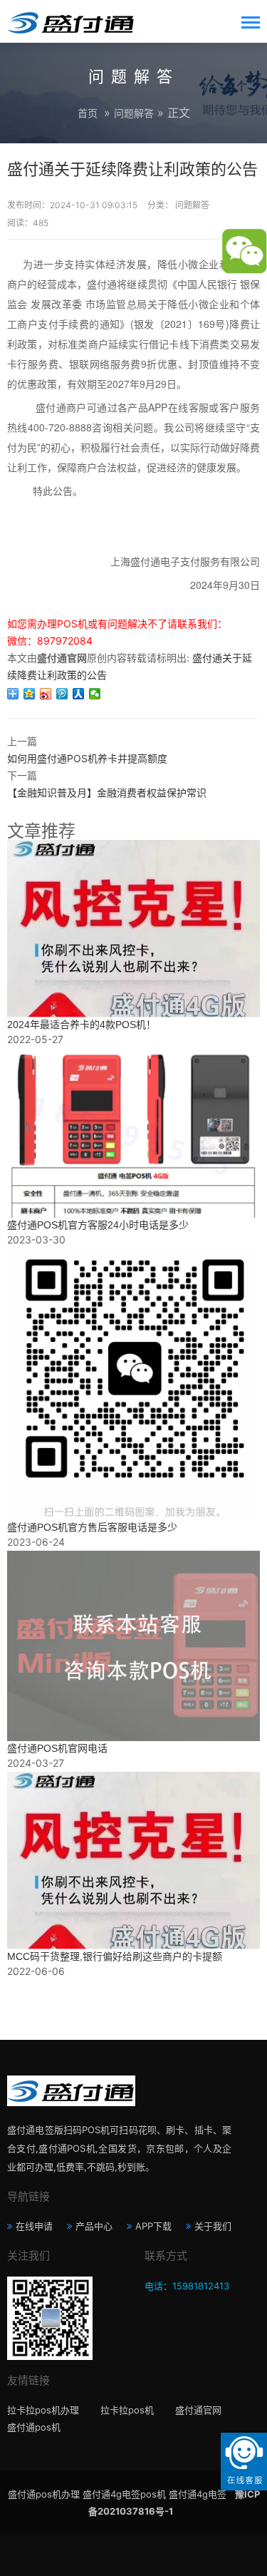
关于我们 (213, 2226)
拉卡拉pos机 (127, 2410)
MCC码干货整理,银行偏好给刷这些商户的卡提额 (115, 1956)
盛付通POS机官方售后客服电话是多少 (92, 1527)
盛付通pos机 (34, 2427)
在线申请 (34, 2226)
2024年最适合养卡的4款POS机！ (82, 1025)
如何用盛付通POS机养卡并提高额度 (87, 758)
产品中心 (94, 2226)
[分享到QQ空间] (30, 694)
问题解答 (134, 113)
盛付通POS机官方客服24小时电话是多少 (98, 1225)
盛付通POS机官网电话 (57, 1748)
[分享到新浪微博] (46, 694)
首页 (88, 113)
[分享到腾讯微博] (62, 694)
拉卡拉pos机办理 (43, 2410)
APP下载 (153, 2226)
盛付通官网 (198, 2410)
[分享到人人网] (79, 694)
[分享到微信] (95, 694)
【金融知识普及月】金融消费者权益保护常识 (107, 792)
